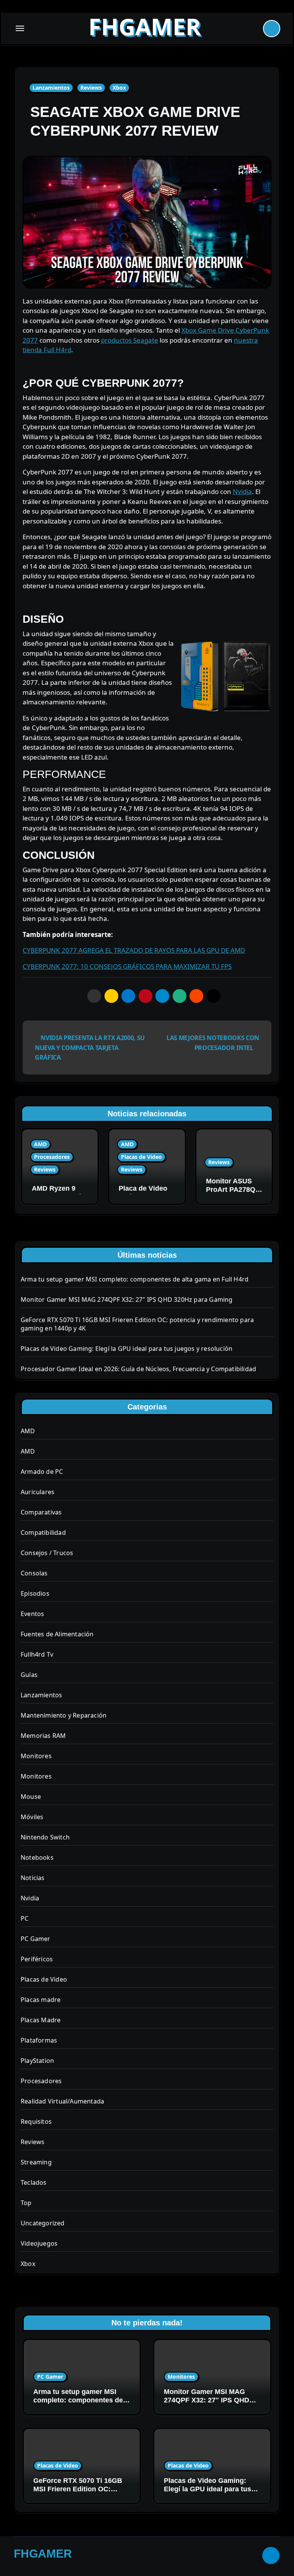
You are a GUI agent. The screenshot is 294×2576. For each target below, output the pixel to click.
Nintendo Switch (45, 1837)
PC (24, 1918)
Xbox (119, 88)
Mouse (31, 1797)
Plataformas (39, 2040)
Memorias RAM (43, 1736)
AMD (40, 1144)
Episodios (35, 1593)
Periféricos (37, 1959)
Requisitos (36, 2122)
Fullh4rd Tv (37, 1654)
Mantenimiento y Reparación (64, 1715)
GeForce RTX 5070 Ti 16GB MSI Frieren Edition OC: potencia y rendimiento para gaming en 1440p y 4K (79, 2493)
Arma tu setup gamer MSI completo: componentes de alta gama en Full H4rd (135, 1279)
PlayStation (37, 2061)
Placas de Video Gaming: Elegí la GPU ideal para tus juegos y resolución (127, 1349)
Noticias (33, 1878)
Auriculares (38, 1492)
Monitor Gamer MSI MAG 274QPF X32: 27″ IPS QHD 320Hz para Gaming (127, 1299)
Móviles (32, 1817)
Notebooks (37, 1857)
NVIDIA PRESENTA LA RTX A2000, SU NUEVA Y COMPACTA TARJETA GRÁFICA (90, 1048)
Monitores (36, 1756)
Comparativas (41, 1512)
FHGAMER (145, 26)
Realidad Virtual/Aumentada (62, 2101)
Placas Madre (41, 2020)
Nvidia (242, 491)
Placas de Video (141, 1157)
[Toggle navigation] (20, 28)
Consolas (34, 1573)
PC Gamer (36, 1939)
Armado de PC (42, 1472)
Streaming (36, 2162)
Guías (29, 1675)
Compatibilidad (43, 1532)
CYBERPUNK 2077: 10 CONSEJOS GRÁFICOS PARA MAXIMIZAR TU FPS (127, 966)
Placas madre (41, 2000)
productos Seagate (130, 340)
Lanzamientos (51, 88)
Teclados (34, 2182)
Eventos (32, 1614)
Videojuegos (39, 2243)
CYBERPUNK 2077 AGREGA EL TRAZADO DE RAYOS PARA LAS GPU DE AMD (134, 950)
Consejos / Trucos (47, 1553)
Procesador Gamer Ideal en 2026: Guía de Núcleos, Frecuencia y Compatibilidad (138, 1369)
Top (26, 2203)
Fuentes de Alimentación (57, 1634)
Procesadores (52, 1157)
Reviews (91, 88)
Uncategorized (43, 2223)
